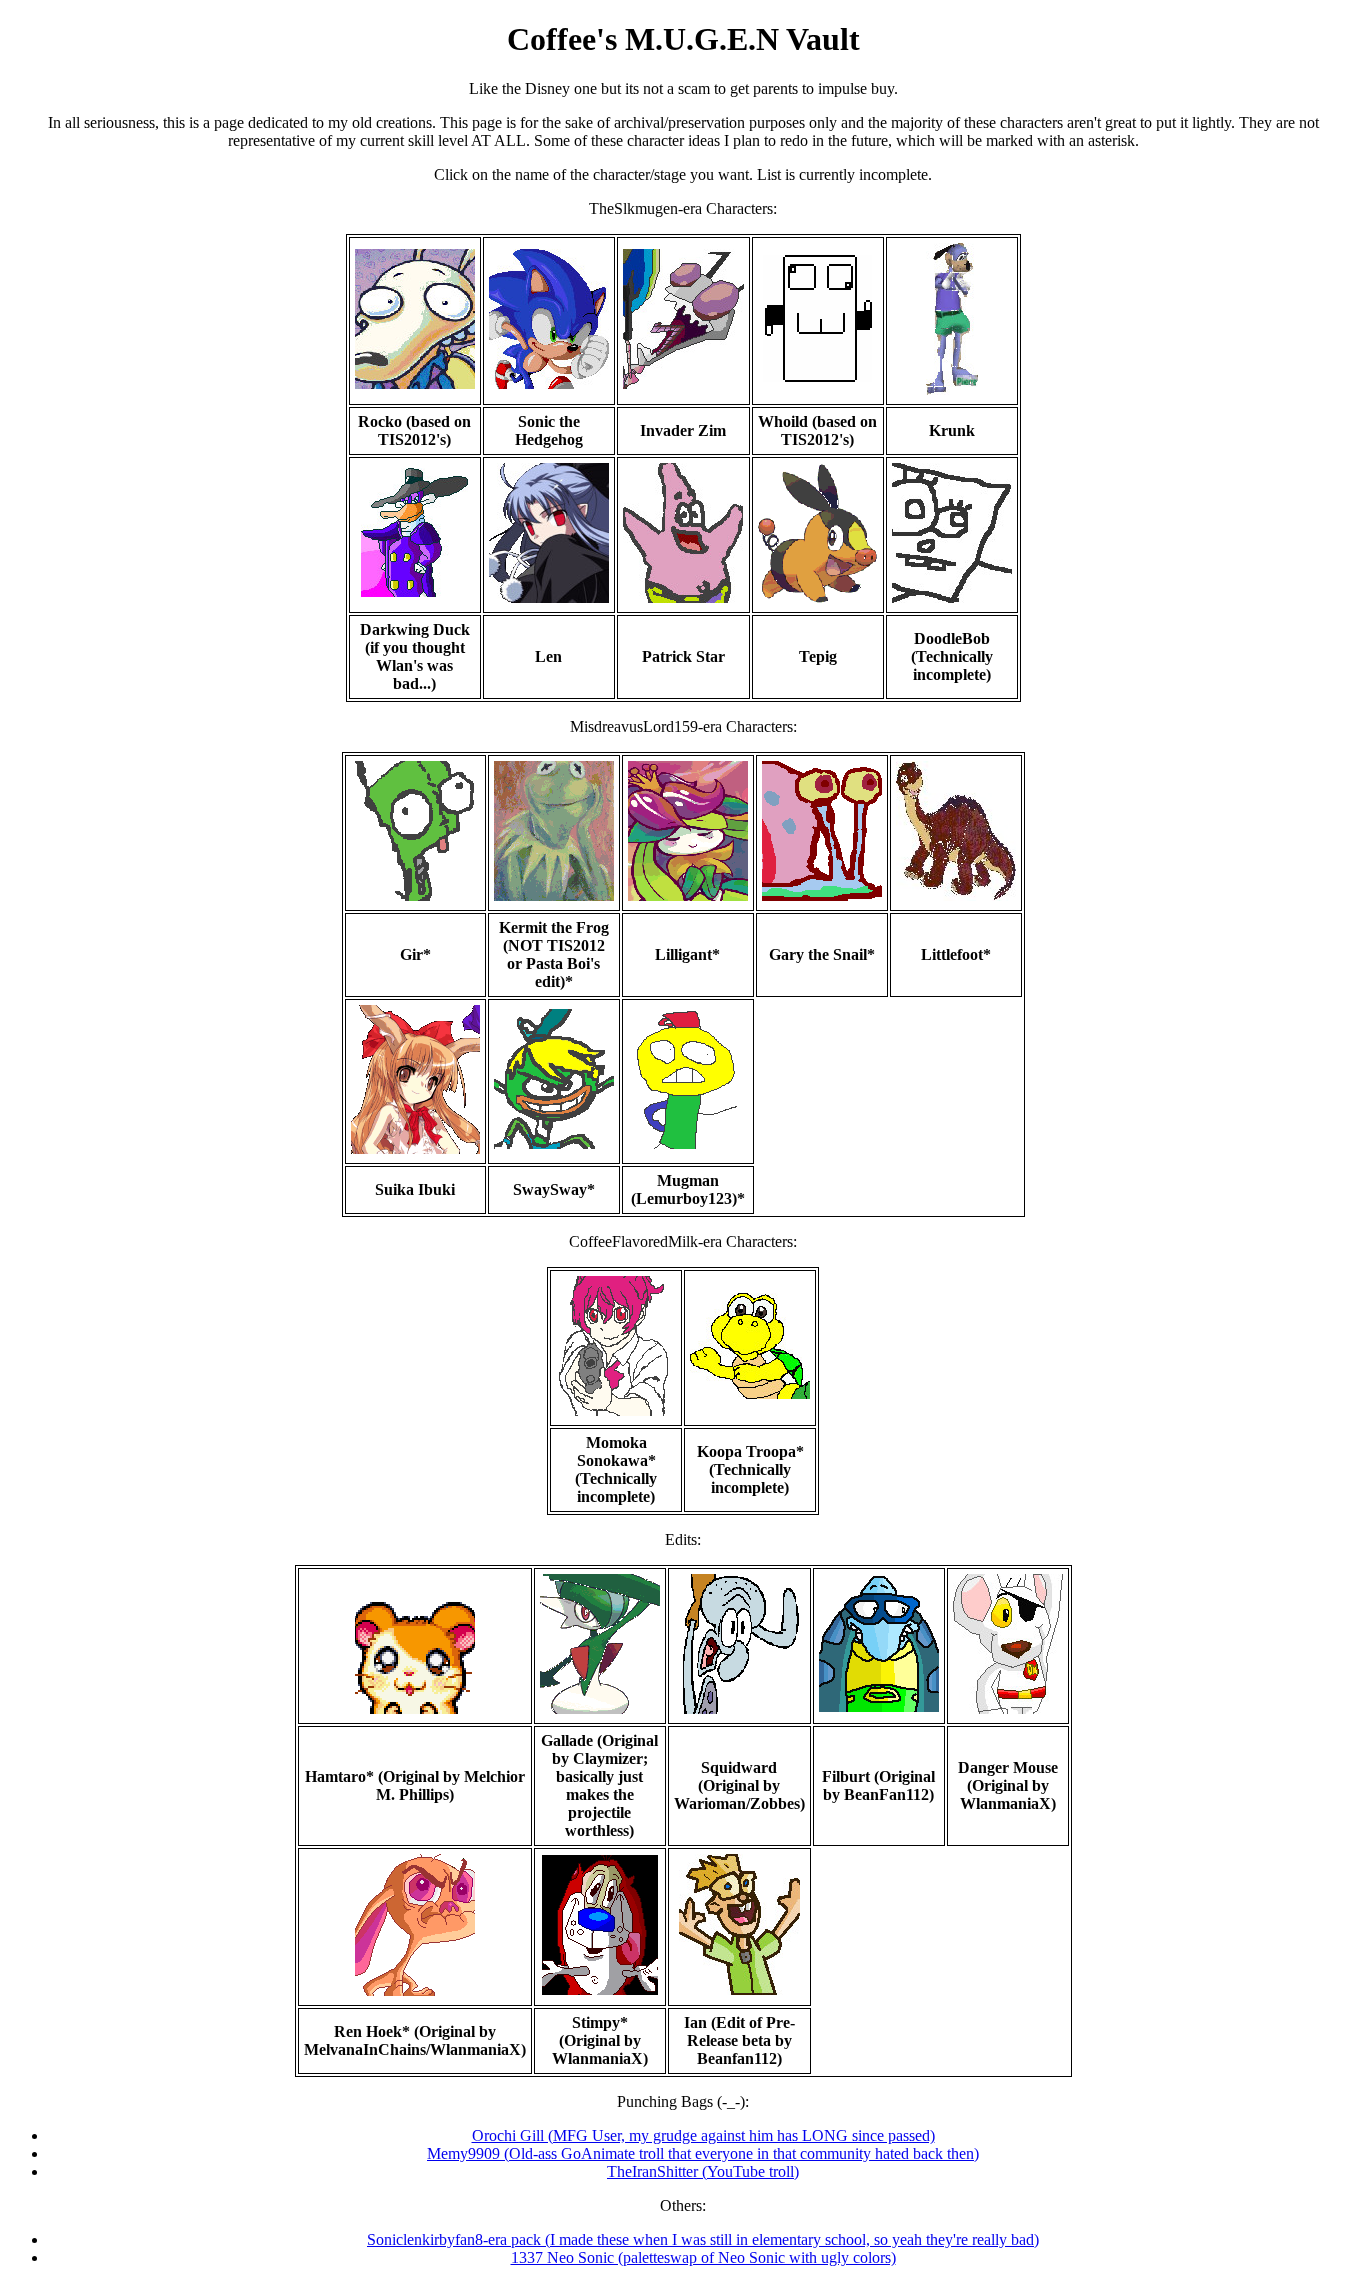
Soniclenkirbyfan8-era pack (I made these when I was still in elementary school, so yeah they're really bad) (703, 2239)
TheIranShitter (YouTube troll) (703, 2171)
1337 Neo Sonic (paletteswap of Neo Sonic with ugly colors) (703, 2257)
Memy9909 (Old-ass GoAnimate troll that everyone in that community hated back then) (703, 2153)
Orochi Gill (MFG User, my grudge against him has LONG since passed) (703, 2135)
